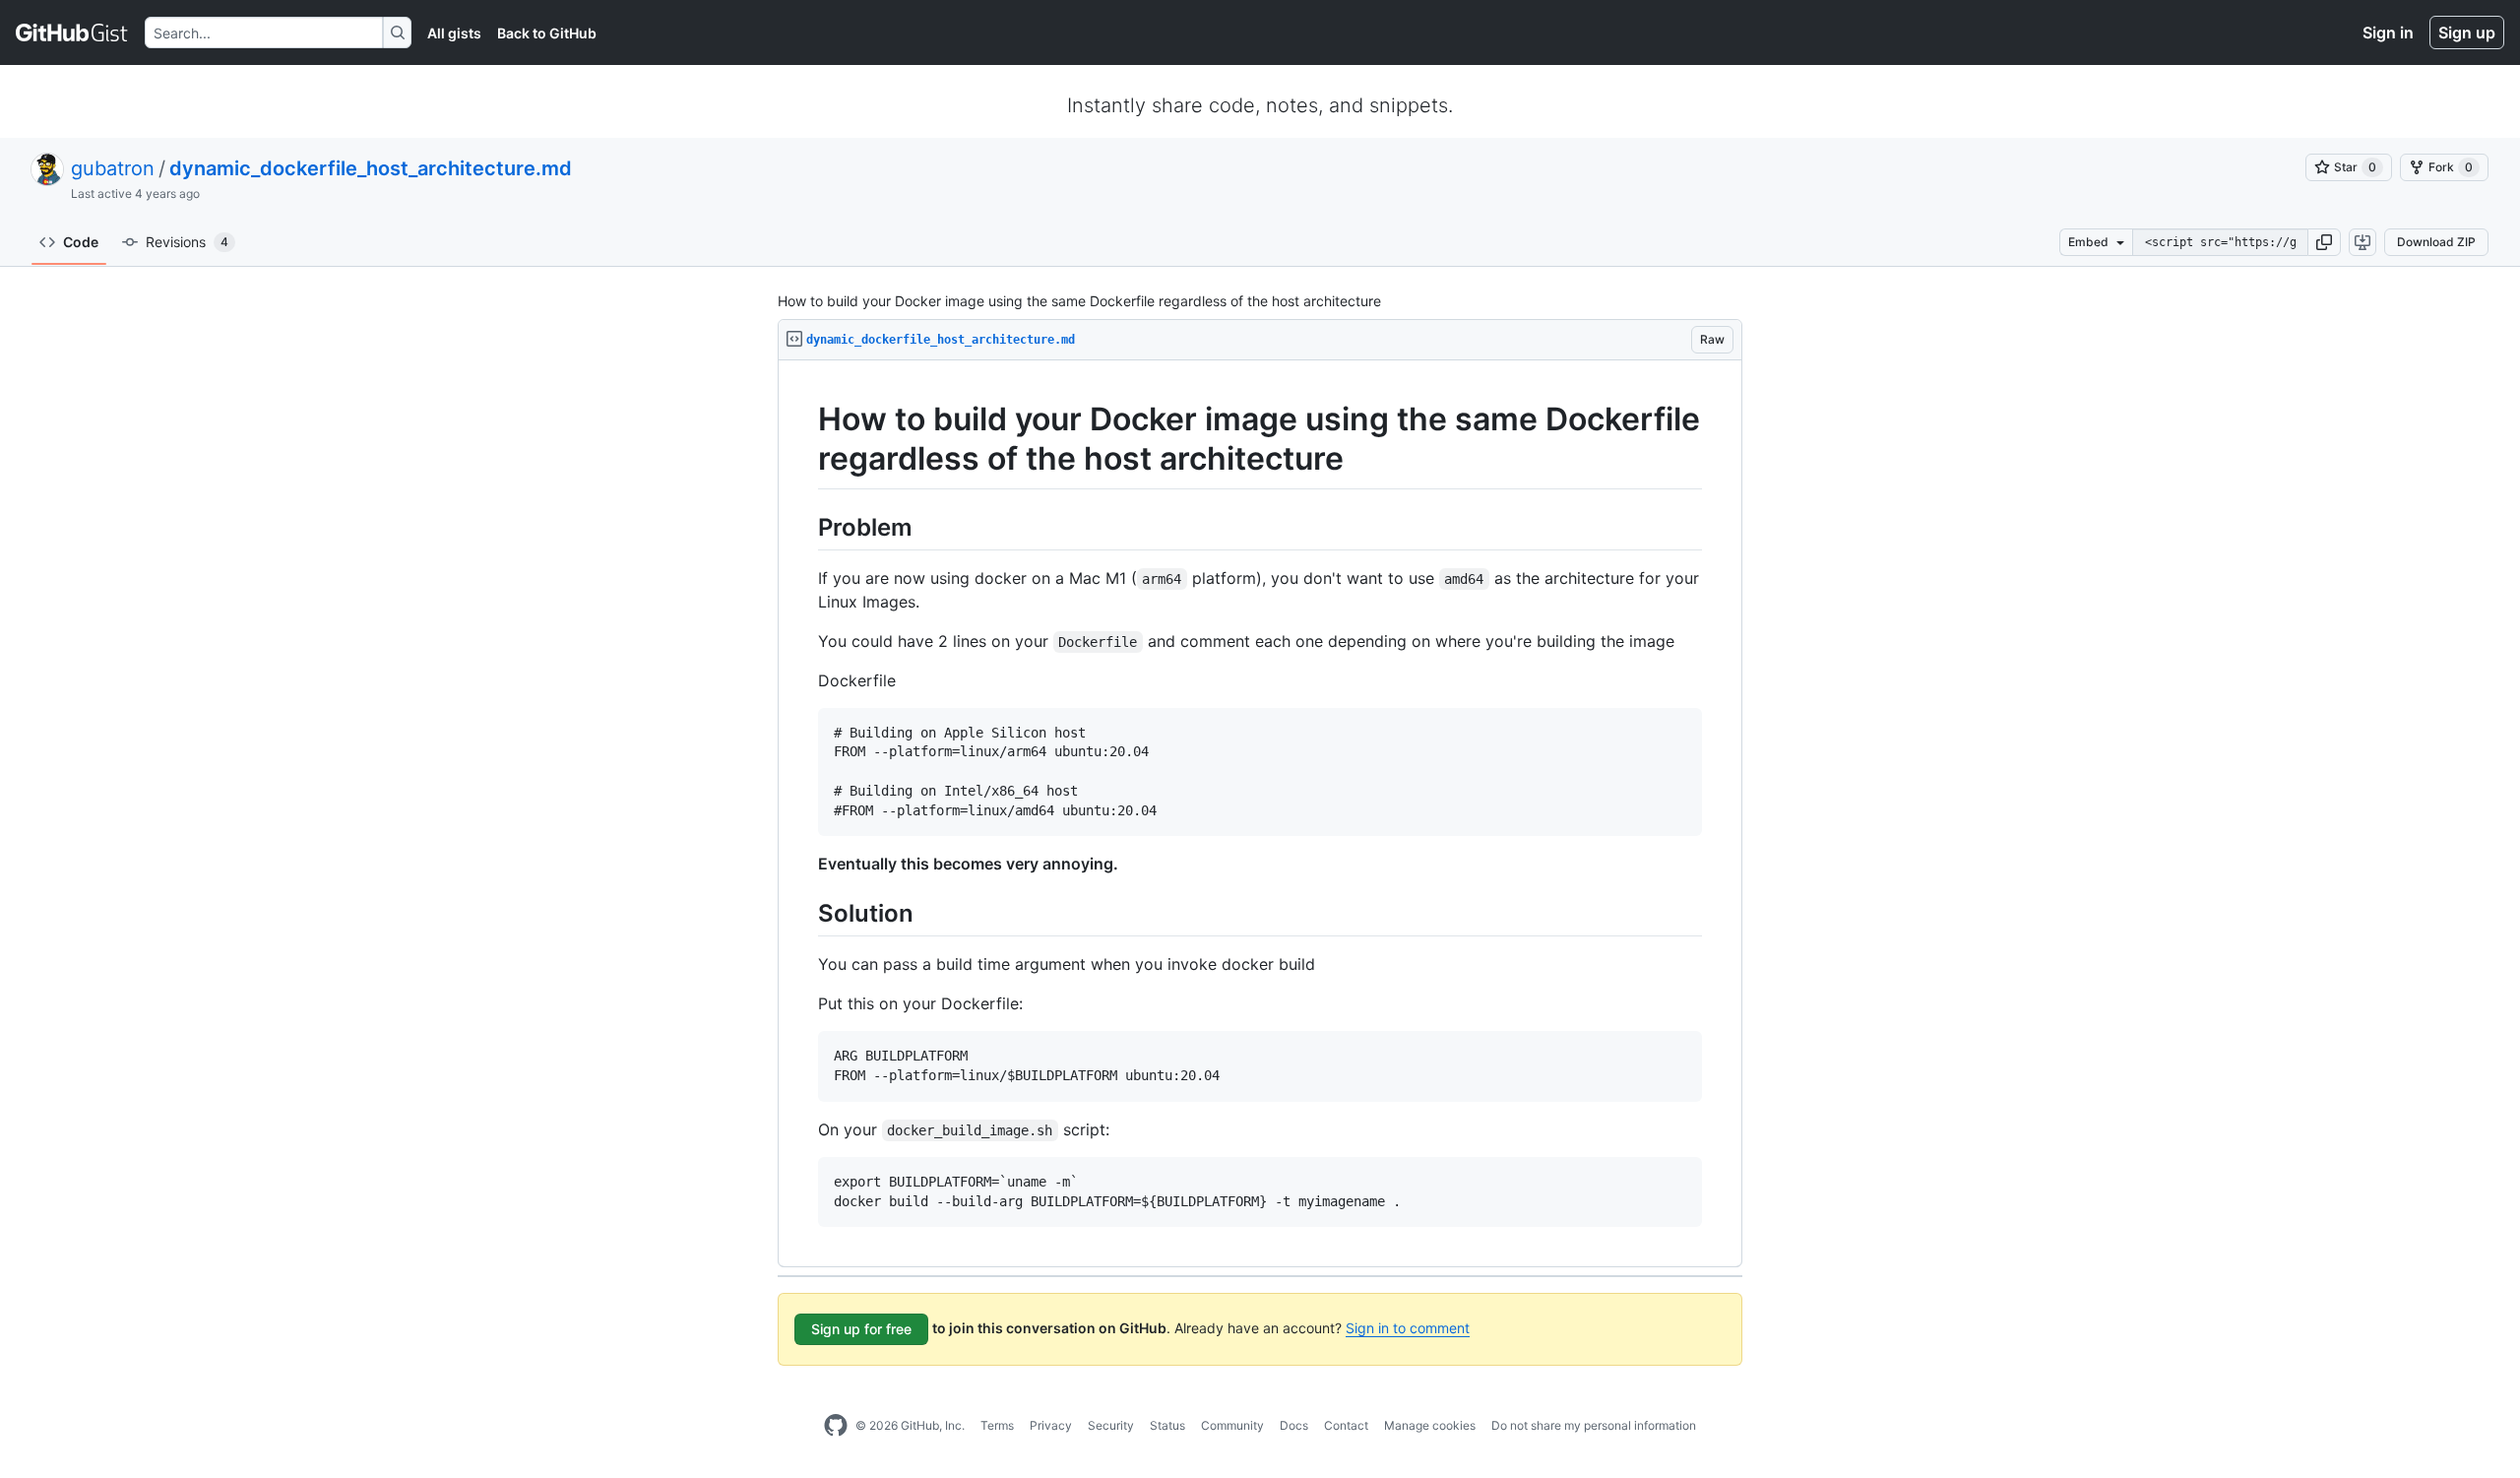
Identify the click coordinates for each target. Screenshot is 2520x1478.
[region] (1260, 814)
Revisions (187, 242)
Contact (1346, 1425)
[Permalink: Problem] (804, 527)
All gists (454, 33)
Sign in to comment (1408, 1328)
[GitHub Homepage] (836, 1426)
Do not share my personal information (1594, 1425)
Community (1232, 1425)
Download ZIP (2436, 242)
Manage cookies (1430, 1425)
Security (1111, 1425)
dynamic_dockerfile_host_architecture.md (371, 168)
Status (1167, 1425)
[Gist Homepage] (72, 32)
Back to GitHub (547, 33)
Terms (997, 1425)
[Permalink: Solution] (804, 914)
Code (81, 242)
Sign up (2467, 32)
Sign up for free (861, 1329)
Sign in (2388, 32)
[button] (2324, 242)
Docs (1294, 1425)
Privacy (1051, 1425)
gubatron (113, 168)
